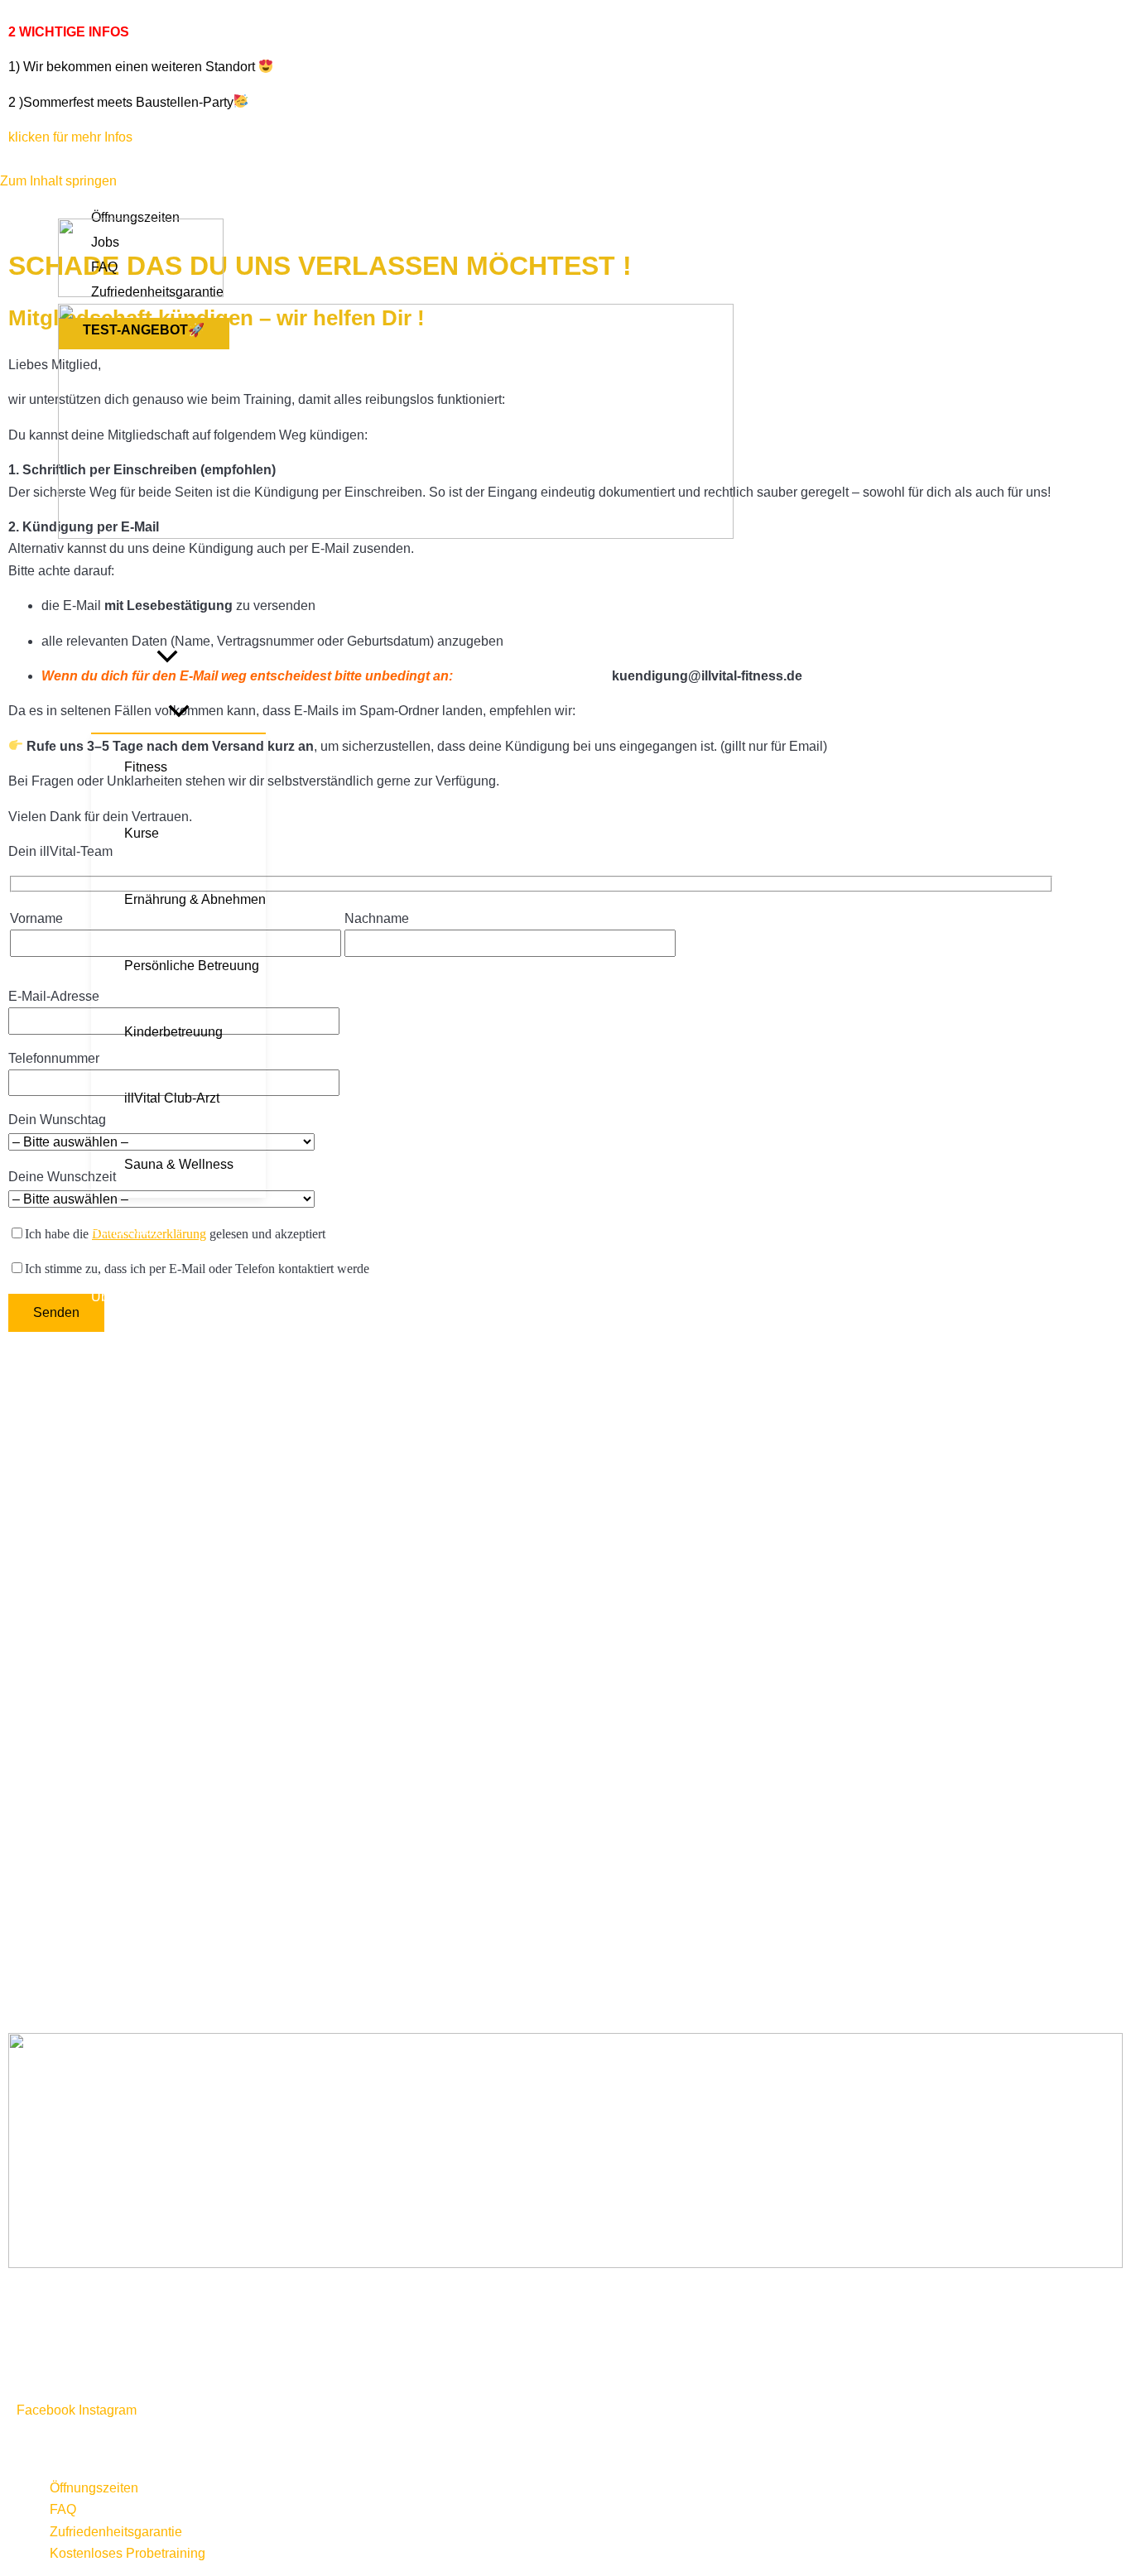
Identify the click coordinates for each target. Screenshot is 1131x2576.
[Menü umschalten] (178, 712)
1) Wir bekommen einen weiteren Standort (132, 67)
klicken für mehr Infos (70, 137)
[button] (167, 659)
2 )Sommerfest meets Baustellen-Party (121, 102)
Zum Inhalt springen (58, 181)
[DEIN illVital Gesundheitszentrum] (141, 293)
